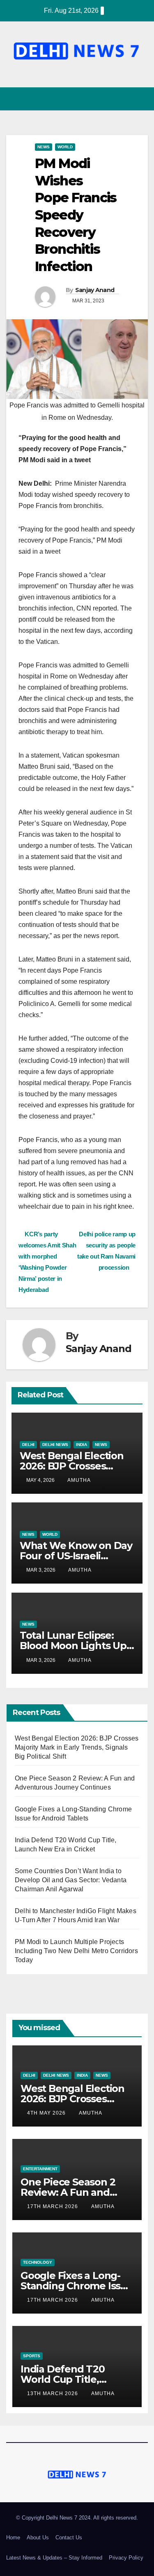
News (44, 147)
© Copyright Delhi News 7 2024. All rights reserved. (77, 2518)
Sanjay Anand (95, 290)
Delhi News (55, 1445)
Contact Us (69, 2537)
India (82, 1445)
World (65, 147)
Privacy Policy (126, 2558)
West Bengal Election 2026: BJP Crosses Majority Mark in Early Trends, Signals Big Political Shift (77, 1747)
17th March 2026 (53, 2206)
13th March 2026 (53, 2394)
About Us (38, 2537)
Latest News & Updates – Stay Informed (54, 2558)
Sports (32, 2356)
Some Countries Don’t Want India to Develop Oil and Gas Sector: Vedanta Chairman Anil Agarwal (71, 1880)
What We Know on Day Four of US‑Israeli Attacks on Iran (76, 1556)
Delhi (28, 1445)
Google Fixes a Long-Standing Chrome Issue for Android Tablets (77, 2286)
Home (13, 2537)
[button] (126, 99)
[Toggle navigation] (141, 99)
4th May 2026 (47, 2113)
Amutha (79, 1480)
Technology (38, 2262)
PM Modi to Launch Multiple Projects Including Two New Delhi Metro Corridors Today (76, 1951)
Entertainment (40, 2169)
